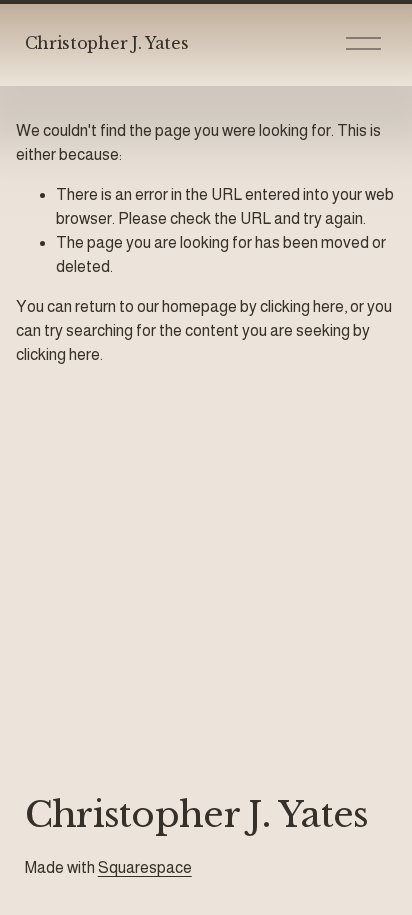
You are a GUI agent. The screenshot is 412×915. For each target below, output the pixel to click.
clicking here (302, 306)
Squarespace (145, 867)
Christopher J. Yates (107, 43)
